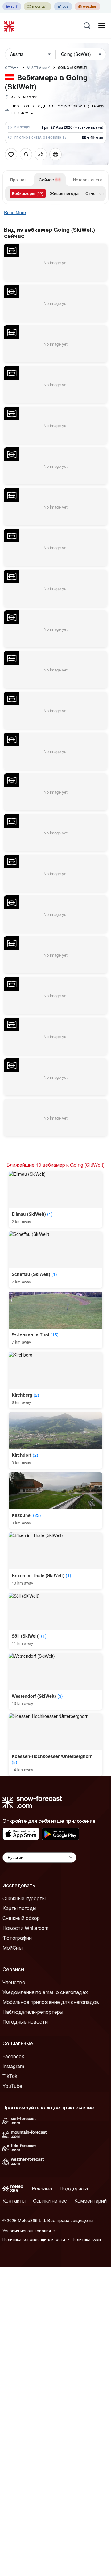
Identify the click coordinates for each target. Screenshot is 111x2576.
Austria (39, 68)
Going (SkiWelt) (73, 68)
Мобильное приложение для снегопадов (51, 2002)
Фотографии (17, 1938)
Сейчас (46, 179)
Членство (14, 1982)
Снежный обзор (21, 1918)
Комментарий (90, 2201)
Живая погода (64, 193)
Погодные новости (25, 2022)
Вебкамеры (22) (28, 193)
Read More (15, 212)
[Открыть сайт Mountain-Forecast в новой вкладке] (38, 6)
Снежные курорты (24, 1898)
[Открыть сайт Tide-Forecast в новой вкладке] (63, 6)
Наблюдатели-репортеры (33, 2012)
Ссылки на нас (50, 2201)
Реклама (42, 2188)
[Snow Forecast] (10, 26)
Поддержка (74, 2188)
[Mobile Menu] (102, 26)
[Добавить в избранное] (11, 154)
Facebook (13, 2056)
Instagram (13, 2066)
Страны (12, 68)
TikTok (10, 2076)
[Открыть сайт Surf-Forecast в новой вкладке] (12, 6)
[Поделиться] (41, 154)
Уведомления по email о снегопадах (45, 1992)
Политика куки (86, 2239)
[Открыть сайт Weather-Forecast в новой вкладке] (87, 6)
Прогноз (18, 179)
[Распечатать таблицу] (55, 154)
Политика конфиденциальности (34, 2239)
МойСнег (13, 1948)
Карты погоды (19, 1908)
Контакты (14, 2201)
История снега (88, 179)
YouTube (12, 2086)
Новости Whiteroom (25, 1928)
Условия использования (27, 2231)
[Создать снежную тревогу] (26, 154)
